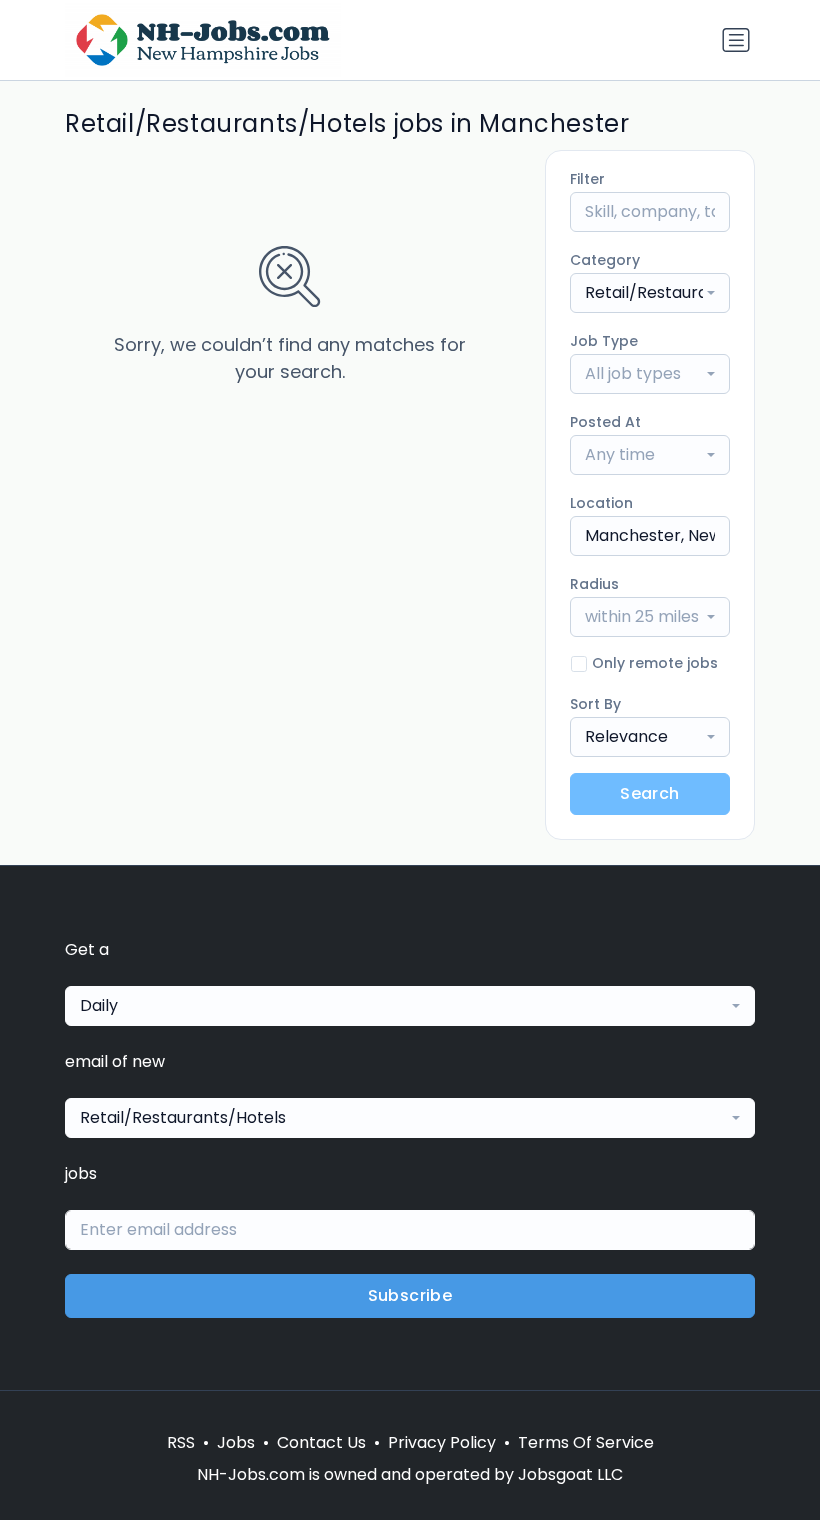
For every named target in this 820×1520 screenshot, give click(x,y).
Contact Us (321, 1442)
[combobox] (650, 293)
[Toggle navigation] (736, 40)
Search (649, 793)
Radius (594, 584)
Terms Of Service (586, 1442)
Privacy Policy (442, 1442)
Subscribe (410, 1295)
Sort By (595, 704)
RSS (181, 1442)
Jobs (236, 1442)
